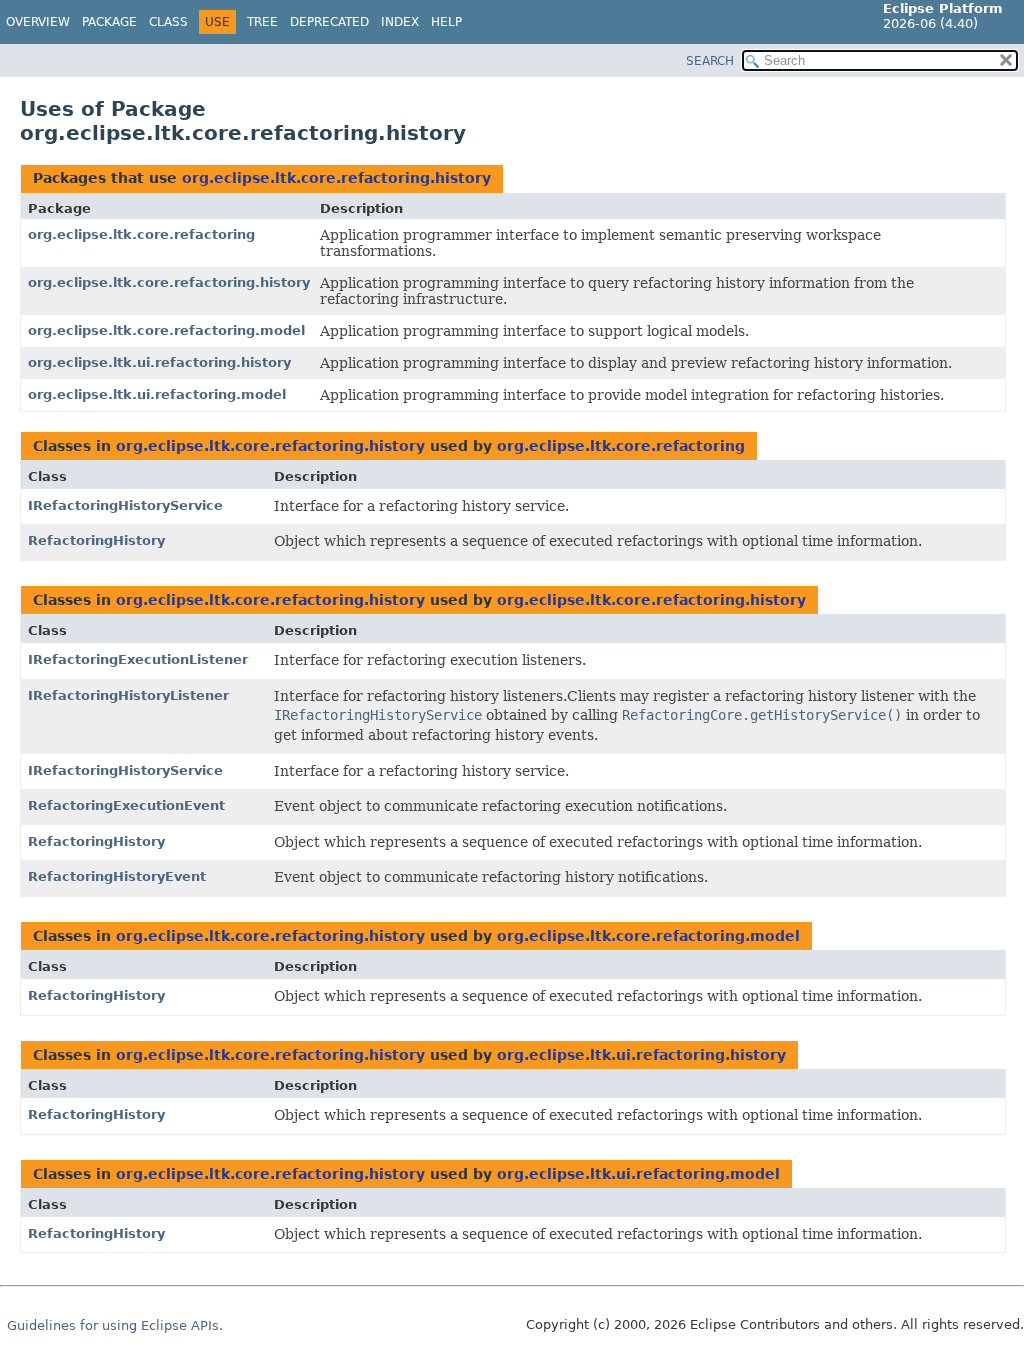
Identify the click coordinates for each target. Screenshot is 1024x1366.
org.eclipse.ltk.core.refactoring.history (336, 178)
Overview (38, 22)
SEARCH (710, 61)
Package (109, 22)
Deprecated (329, 22)
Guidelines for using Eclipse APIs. (115, 1325)
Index (400, 22)
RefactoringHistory (96, 540)
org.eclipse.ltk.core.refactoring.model (166, 330)
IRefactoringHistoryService (125, 505)
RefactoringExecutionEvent (126, 805)
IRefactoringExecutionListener (138, 659)
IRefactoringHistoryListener (128, 695)
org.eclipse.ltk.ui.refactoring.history (159, 362)
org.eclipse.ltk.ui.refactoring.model (157, 394)
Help (446, 22)
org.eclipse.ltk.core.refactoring (141, 234)
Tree (262, 22)
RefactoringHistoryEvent (117, 876)
